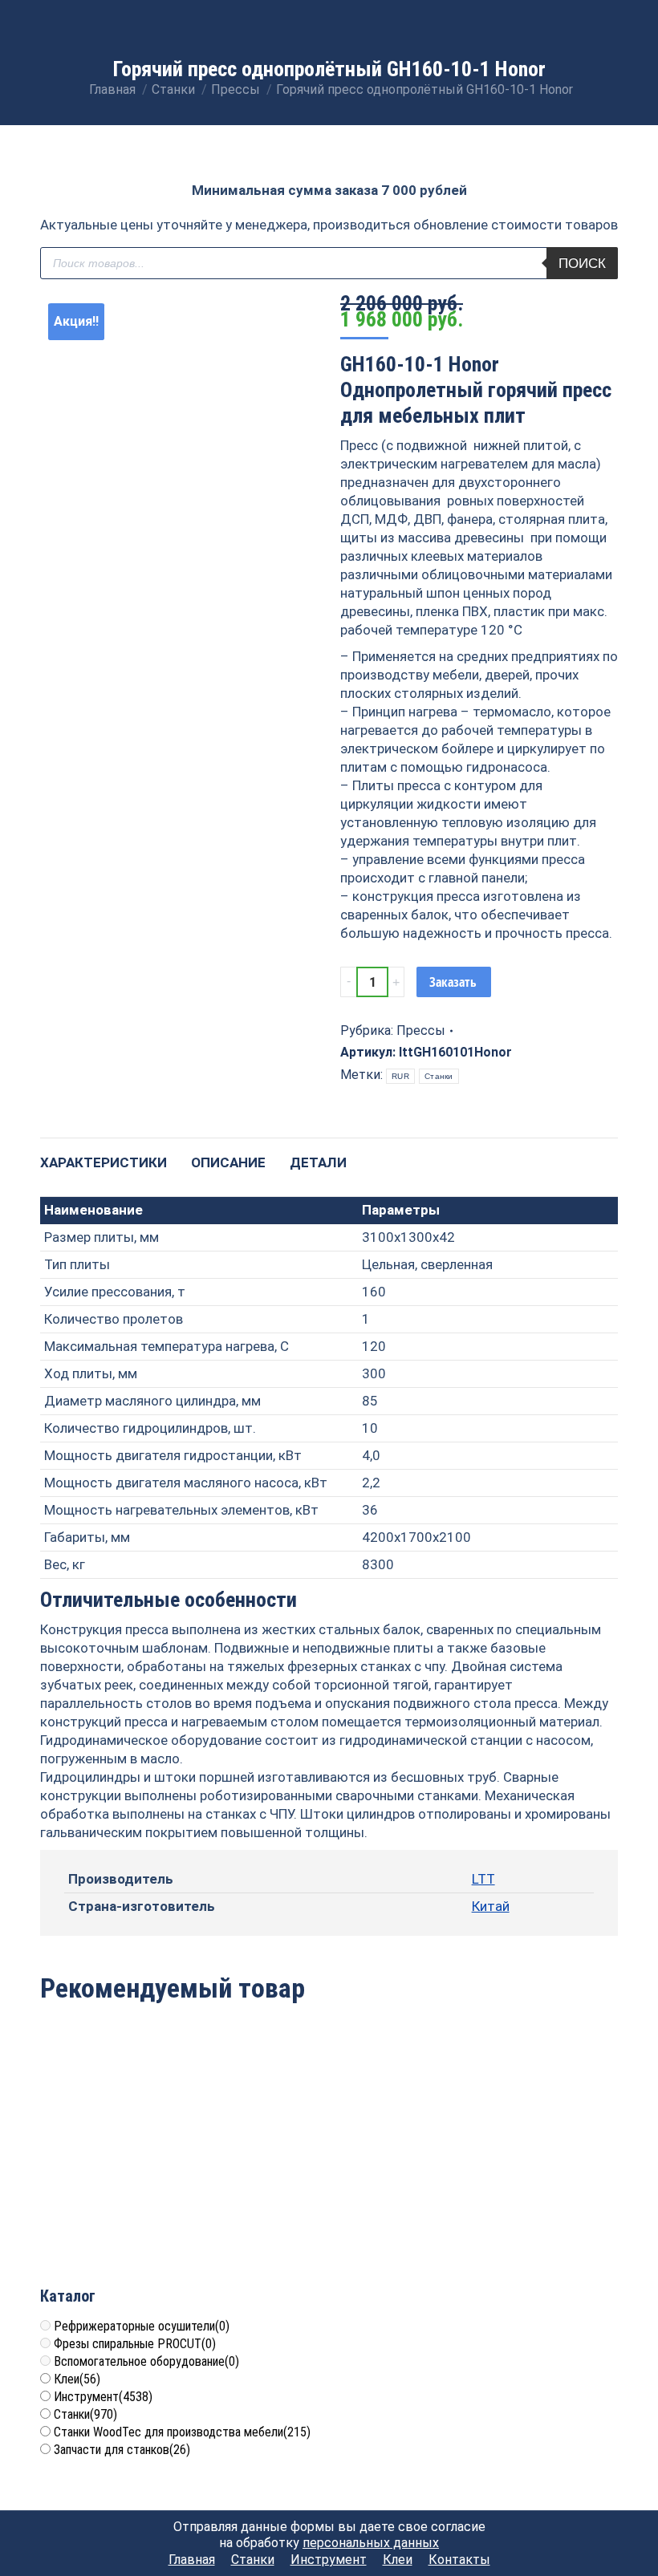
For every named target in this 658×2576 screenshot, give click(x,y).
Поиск (582, 264)
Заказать (453, 982)
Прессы (421, 1030)
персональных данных (371, 2543)
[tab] (104, 1155)
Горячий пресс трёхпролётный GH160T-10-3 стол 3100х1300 (329, 2182)
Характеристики (104, 1162)
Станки (439, 1076)
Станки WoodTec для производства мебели (182, 2432)
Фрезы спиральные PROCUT (135, 2344)
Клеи (77, 2379)
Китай (491, 1906)
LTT (483, 1879)
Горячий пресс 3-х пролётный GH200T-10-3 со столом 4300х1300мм (134, 2182)
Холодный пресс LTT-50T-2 (525, 2164)
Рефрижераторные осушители (142, 2326)
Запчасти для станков (122, 2450)
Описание (228, 1162)
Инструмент (103, 2397)
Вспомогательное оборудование (146, 2361)
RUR (400, 1076)
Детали (318, 1162)
